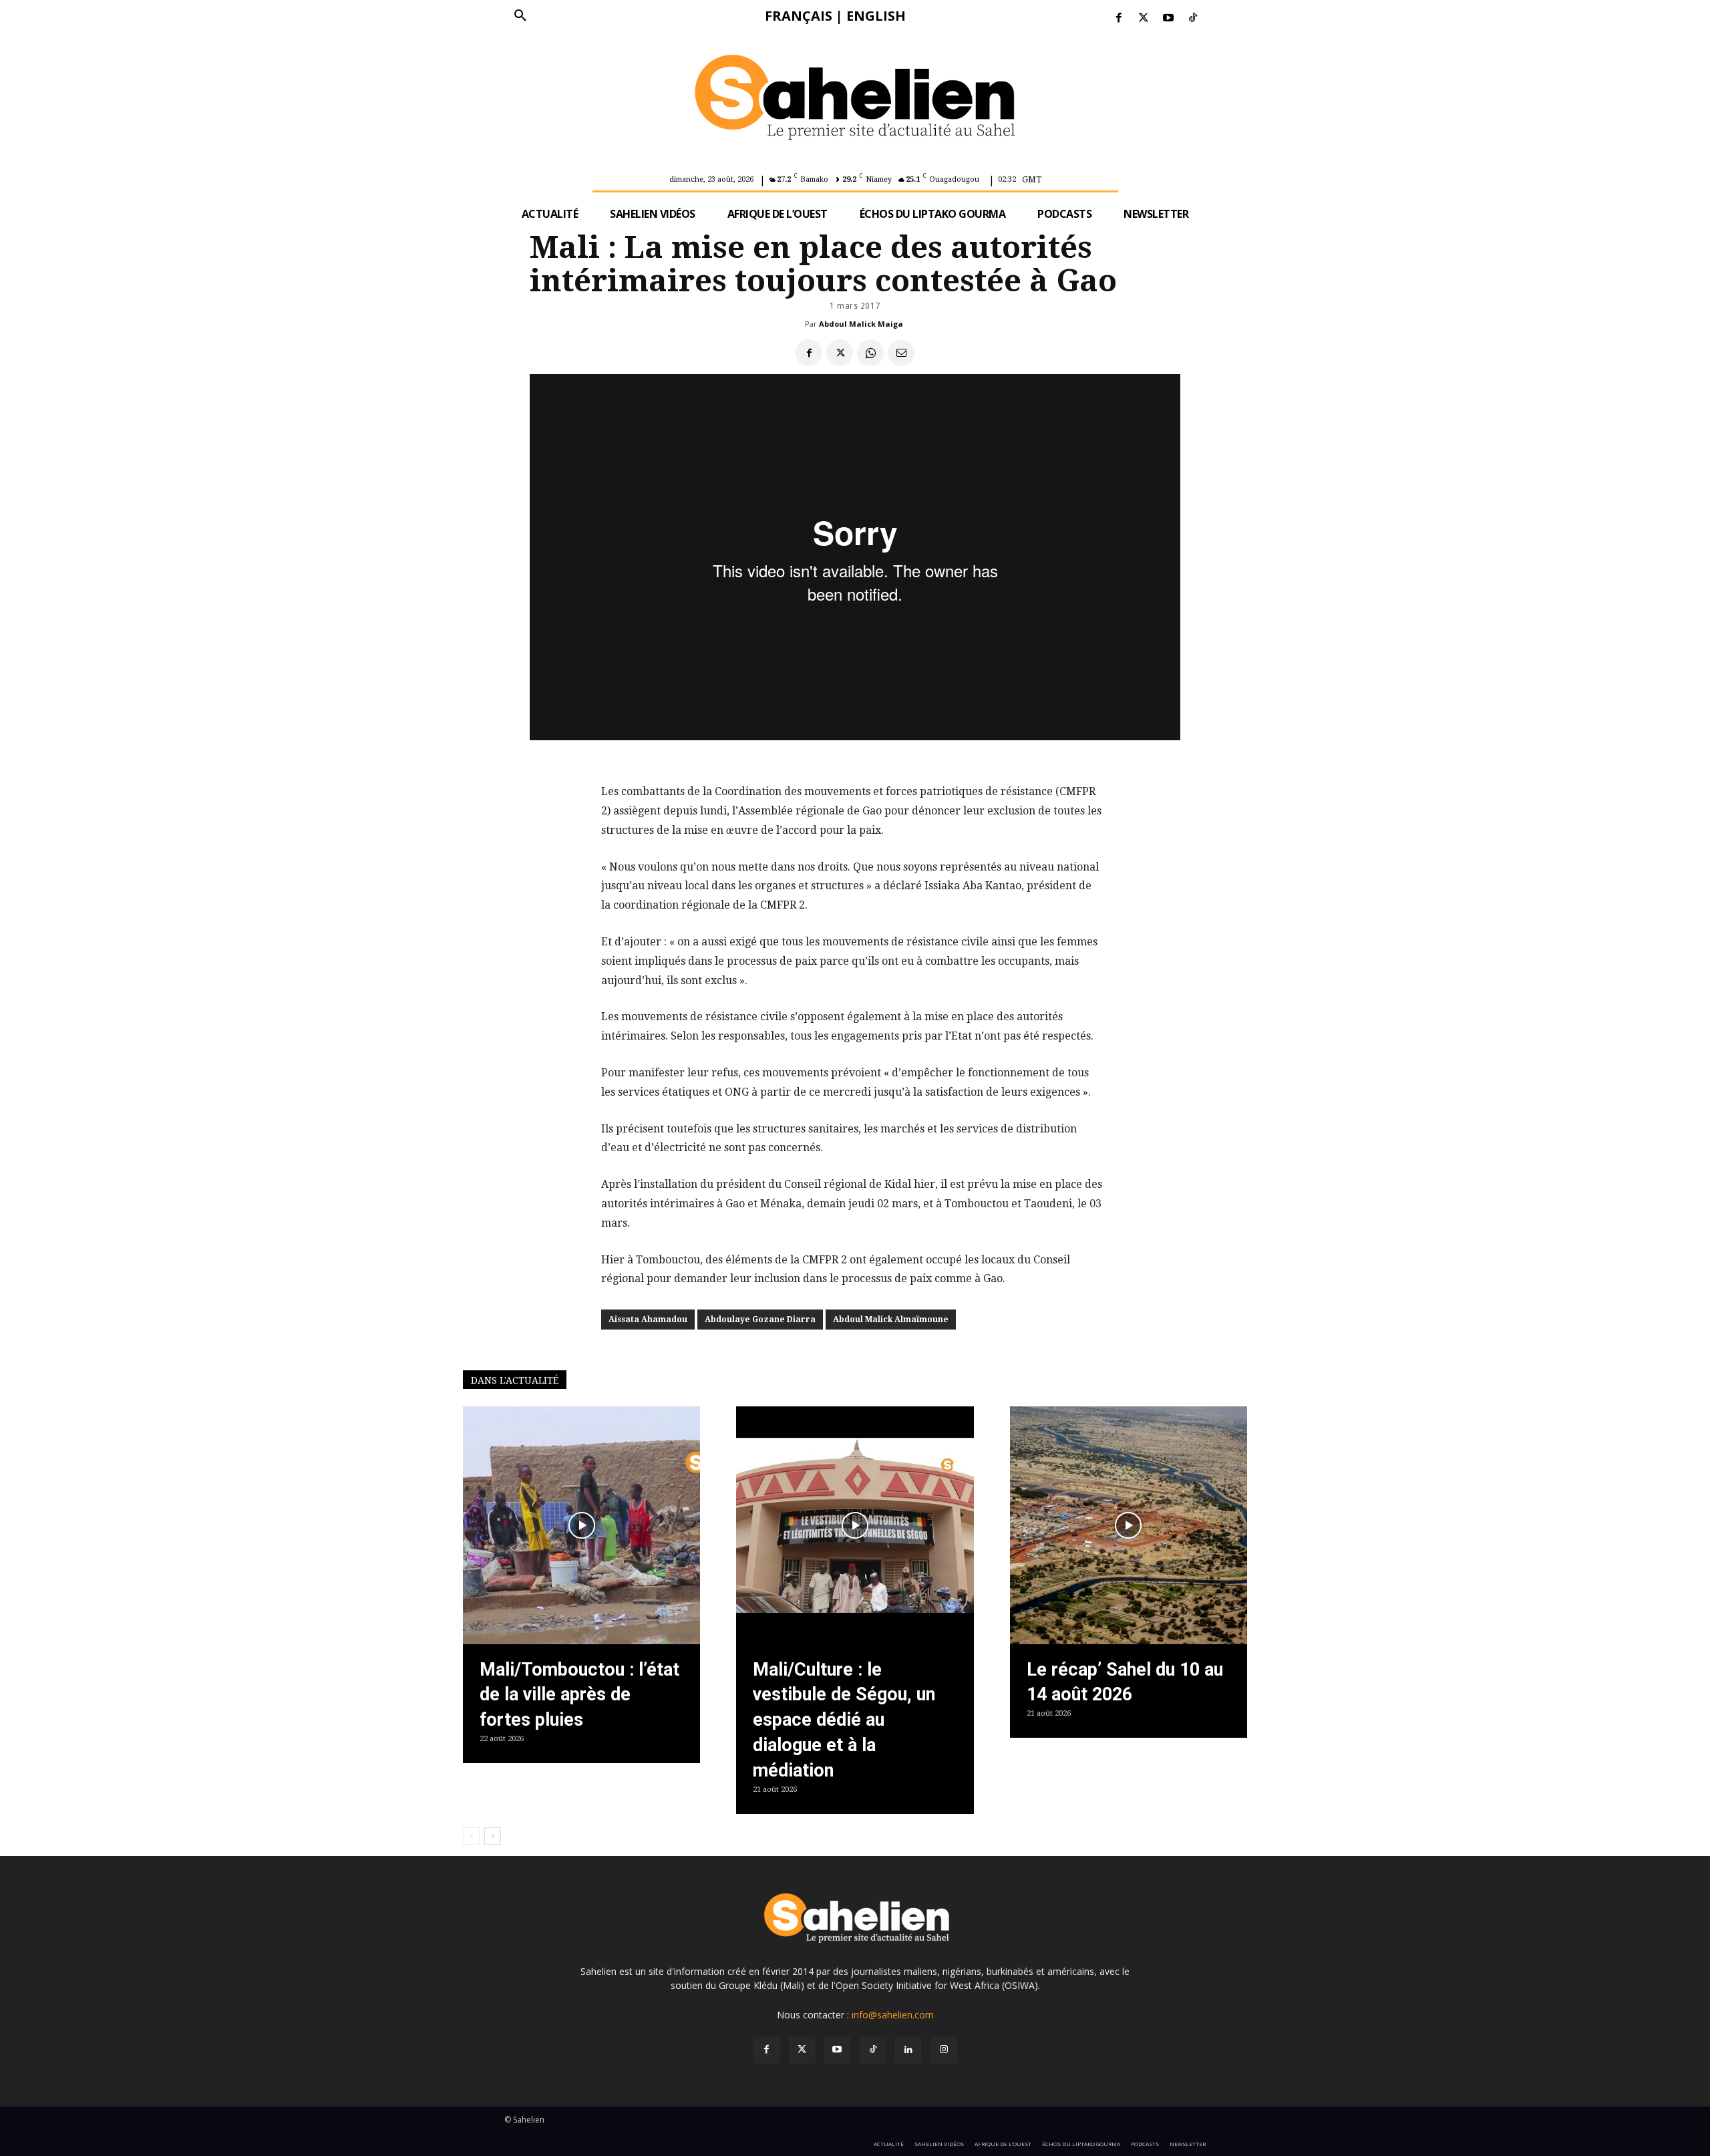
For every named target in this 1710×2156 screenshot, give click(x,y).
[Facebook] (1119, 18)
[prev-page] (471, 1836)
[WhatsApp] (870, 353)
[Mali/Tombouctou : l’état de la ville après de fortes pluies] (581, 1525)
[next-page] (493, 1836)
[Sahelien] (855, 100)
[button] (520, 16)
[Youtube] (1169, 18)
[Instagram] (944, 2050)
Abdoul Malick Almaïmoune (891, 1320)
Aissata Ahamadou (648, 1320)
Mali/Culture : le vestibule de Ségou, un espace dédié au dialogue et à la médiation (844, 1720)
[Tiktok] (1193, 18)
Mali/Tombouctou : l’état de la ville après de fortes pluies (579, 1695)
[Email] (901, 353)
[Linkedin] (908, 2050)
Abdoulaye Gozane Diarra (760, 1320)
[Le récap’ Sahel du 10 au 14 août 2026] (1129, 1525)
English (876, 16)
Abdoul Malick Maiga (861, 324)
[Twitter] (1143, 18)
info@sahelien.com (893, 2015)
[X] (840, 353)
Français (799, 16)
